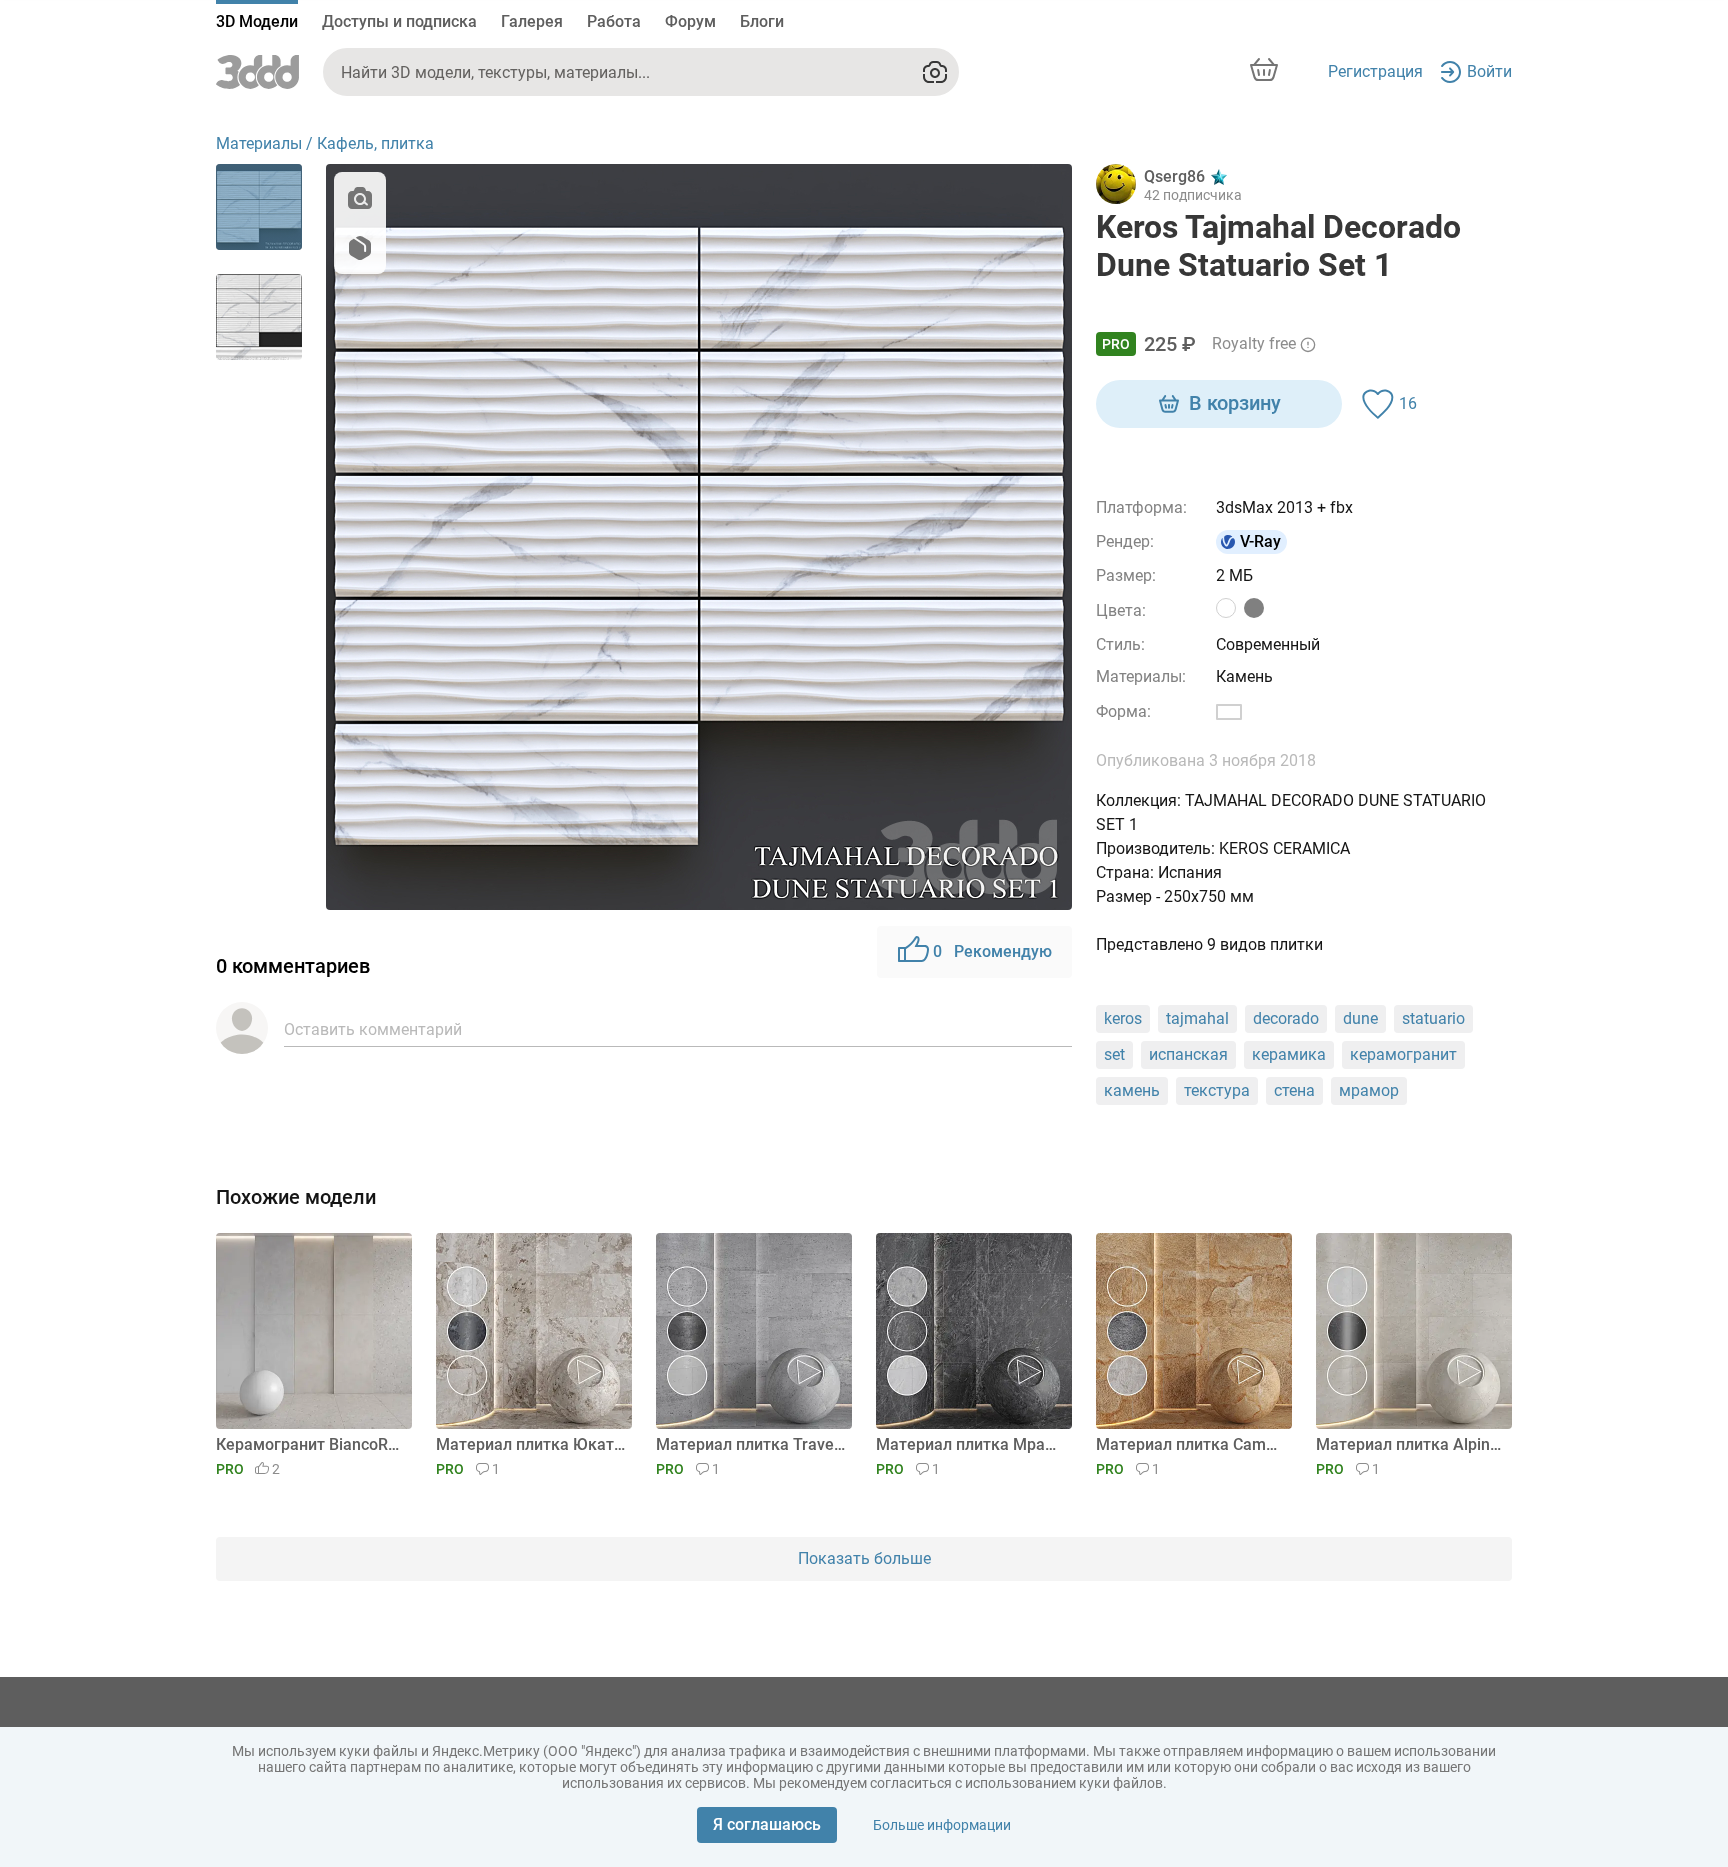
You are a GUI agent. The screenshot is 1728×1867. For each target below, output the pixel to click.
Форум (690, 21)
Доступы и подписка (399, 21)
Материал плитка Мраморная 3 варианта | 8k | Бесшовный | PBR (970, 1444)
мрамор (1369, 1090)
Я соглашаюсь (767, 1824)
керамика (1289, 1054)
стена (1294, 1090)
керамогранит (1403, 1054)
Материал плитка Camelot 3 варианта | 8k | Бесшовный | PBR (1190, 1444)
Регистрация (1375, 71)
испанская (1188, 1054)
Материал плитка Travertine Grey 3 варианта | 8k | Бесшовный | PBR (750, 1444)
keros (1123, 1018)
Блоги (762, 21)
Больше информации (942, 1825)
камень (1132, 1090)
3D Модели (257, 21)
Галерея (532, 21)
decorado (1286, 1018)
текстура (1217, 1090)
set (1114, 1054)
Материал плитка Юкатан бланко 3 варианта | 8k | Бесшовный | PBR (530, 1444)
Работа (614, 21)
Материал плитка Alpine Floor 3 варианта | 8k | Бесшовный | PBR (1410, 1444)
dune (1360, 1018)
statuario (1433, 1018)
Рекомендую (992, 951)
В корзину (1235, 403)
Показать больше (864, 1558)
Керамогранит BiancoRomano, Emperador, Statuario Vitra (310, 1444)
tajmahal (1197, 1018)
